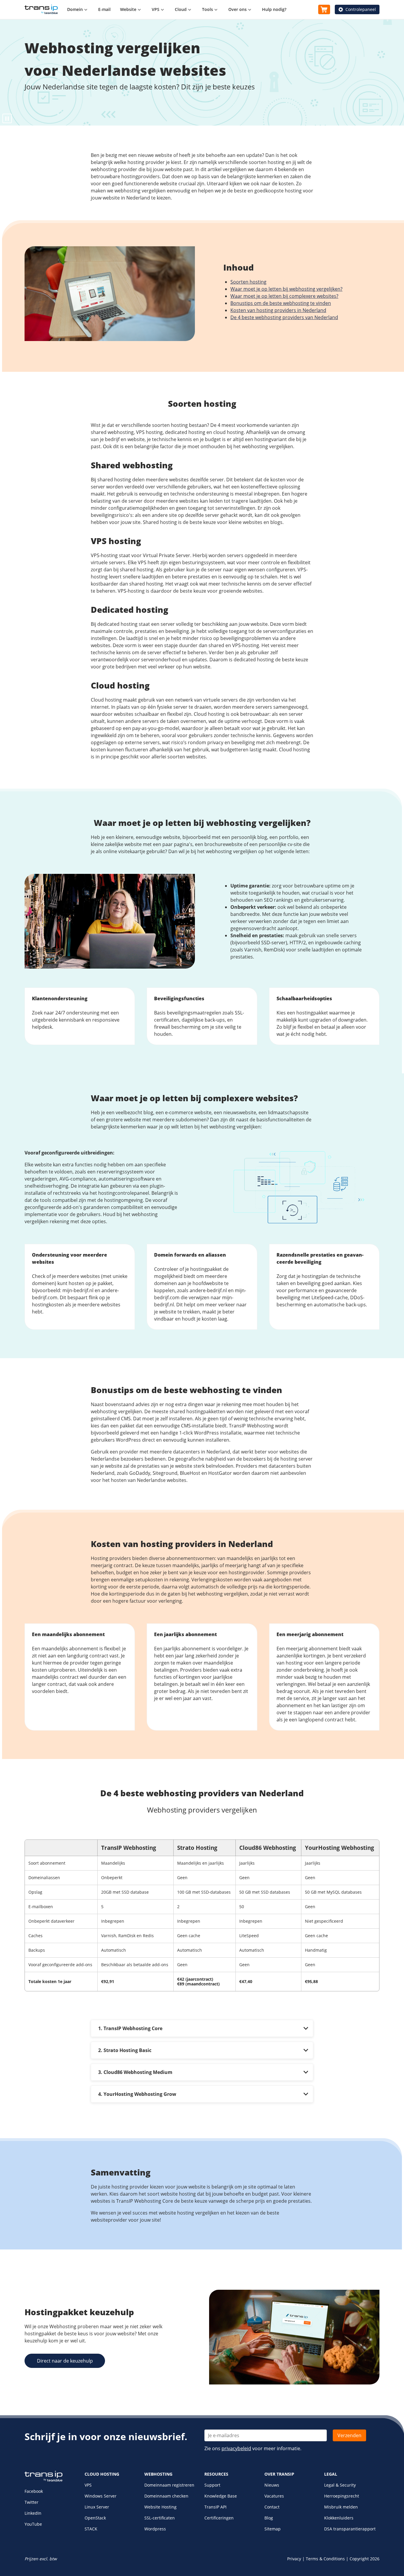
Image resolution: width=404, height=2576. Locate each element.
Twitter (31, 2502)
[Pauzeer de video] (7, 118)
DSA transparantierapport (350, 2529)
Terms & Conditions (325, 2559)
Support (212, 2485)
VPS (88, 2485)
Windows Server (101, 2496)
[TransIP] (41, 9)
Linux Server (97, 2507)
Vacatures (274, 2496)
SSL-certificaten (160, 2518)
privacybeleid (236, 2448)
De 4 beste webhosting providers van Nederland (284, 317)
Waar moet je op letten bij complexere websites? (284, 296)
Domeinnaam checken (166, 2496)
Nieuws (272, 2485)
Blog (269, 2518)
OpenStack (95, 2518)
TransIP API (215, 2507)
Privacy (294, 2559)
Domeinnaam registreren (169, 2485)
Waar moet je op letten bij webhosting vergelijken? (286, 289)
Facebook (34, 2491)
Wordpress (155, 2529)
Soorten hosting (248, 282)
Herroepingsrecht (342, 2496)
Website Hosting (160, 2507)
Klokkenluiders (339, 2518)
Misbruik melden (341, 2507)
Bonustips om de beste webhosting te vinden (281, 303)
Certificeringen (219, 2518)
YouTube (33, 2524)
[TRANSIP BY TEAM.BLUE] (43, 2480)
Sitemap (273, 2529)
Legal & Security (340, 2485)
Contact (272, 2507)
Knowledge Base (221, 2496)
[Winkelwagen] (324, 9)
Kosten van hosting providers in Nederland (278, 310)
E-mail (104, 9)
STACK (91, 2529)
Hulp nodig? (274, 9)
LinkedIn (33, 2513)
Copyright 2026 (365, 2559)
